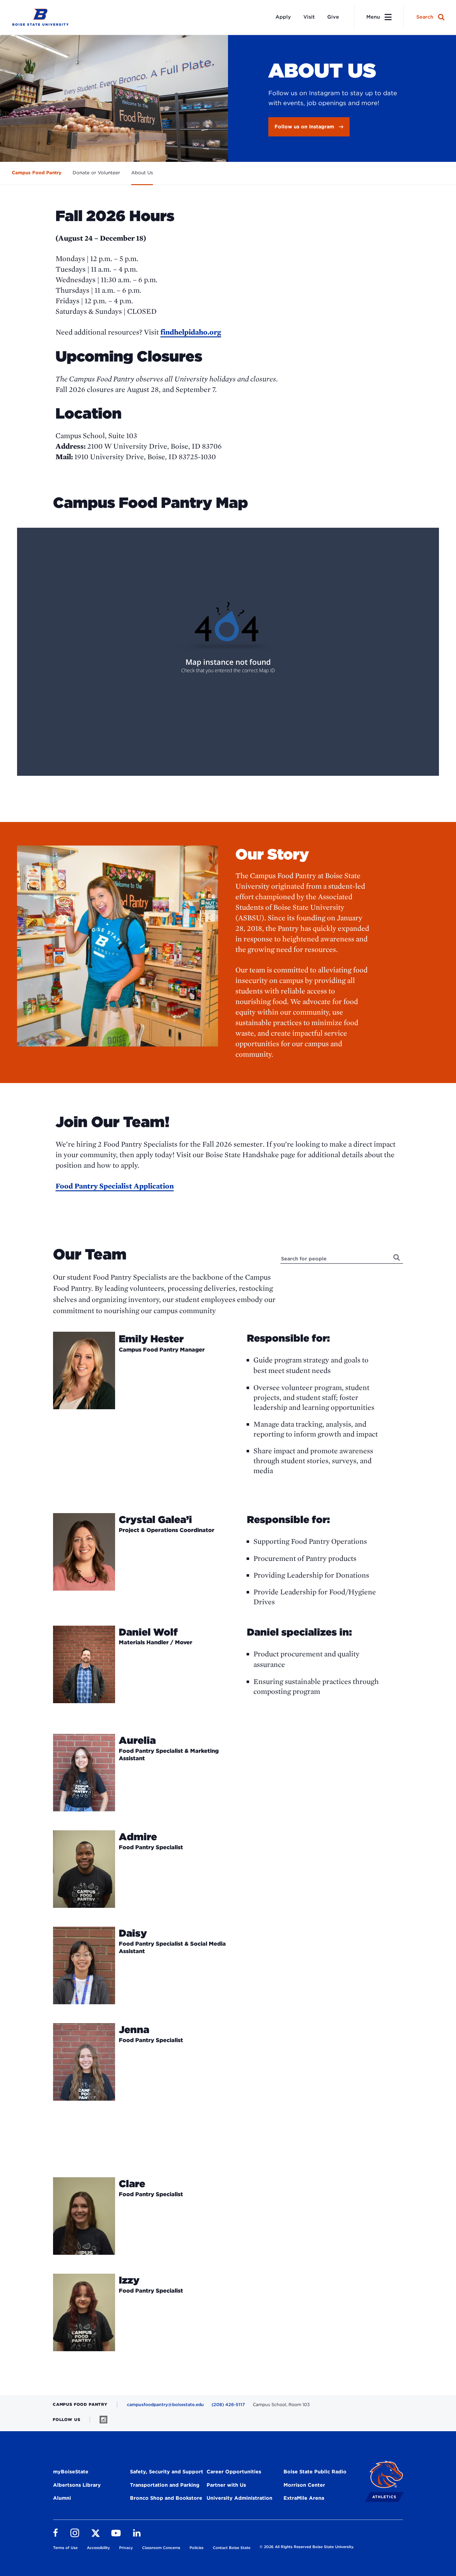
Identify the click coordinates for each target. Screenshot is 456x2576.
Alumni (62, 2498)
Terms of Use (65, 2548)
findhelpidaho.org (191, 332)
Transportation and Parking (165, 2485)
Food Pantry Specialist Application (115, 1186)
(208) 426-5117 (228, 2405)
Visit (309, 17)
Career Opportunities (234, 2472)
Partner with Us (226, 2485)
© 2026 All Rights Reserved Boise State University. (307, 2547)
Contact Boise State (232, 2548)
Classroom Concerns (161, 2548)
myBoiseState (71, 2472)
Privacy (126, 2548)
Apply (283, 17)
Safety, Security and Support (167, 2472)
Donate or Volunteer (96, 173)
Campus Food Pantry (37, 173)
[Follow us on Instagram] (103, 2420)
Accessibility (98, 2548)
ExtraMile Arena (304, 2498)
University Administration (239, 2498)
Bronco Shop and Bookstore (166, 2498)
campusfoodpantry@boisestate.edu (165, 2405)
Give (333, 17)
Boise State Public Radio (315, 2472)
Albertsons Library (77, 2485)
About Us (142, 173)
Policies (197, 2548)
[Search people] (397, 1257)
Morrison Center (304, 2485)
